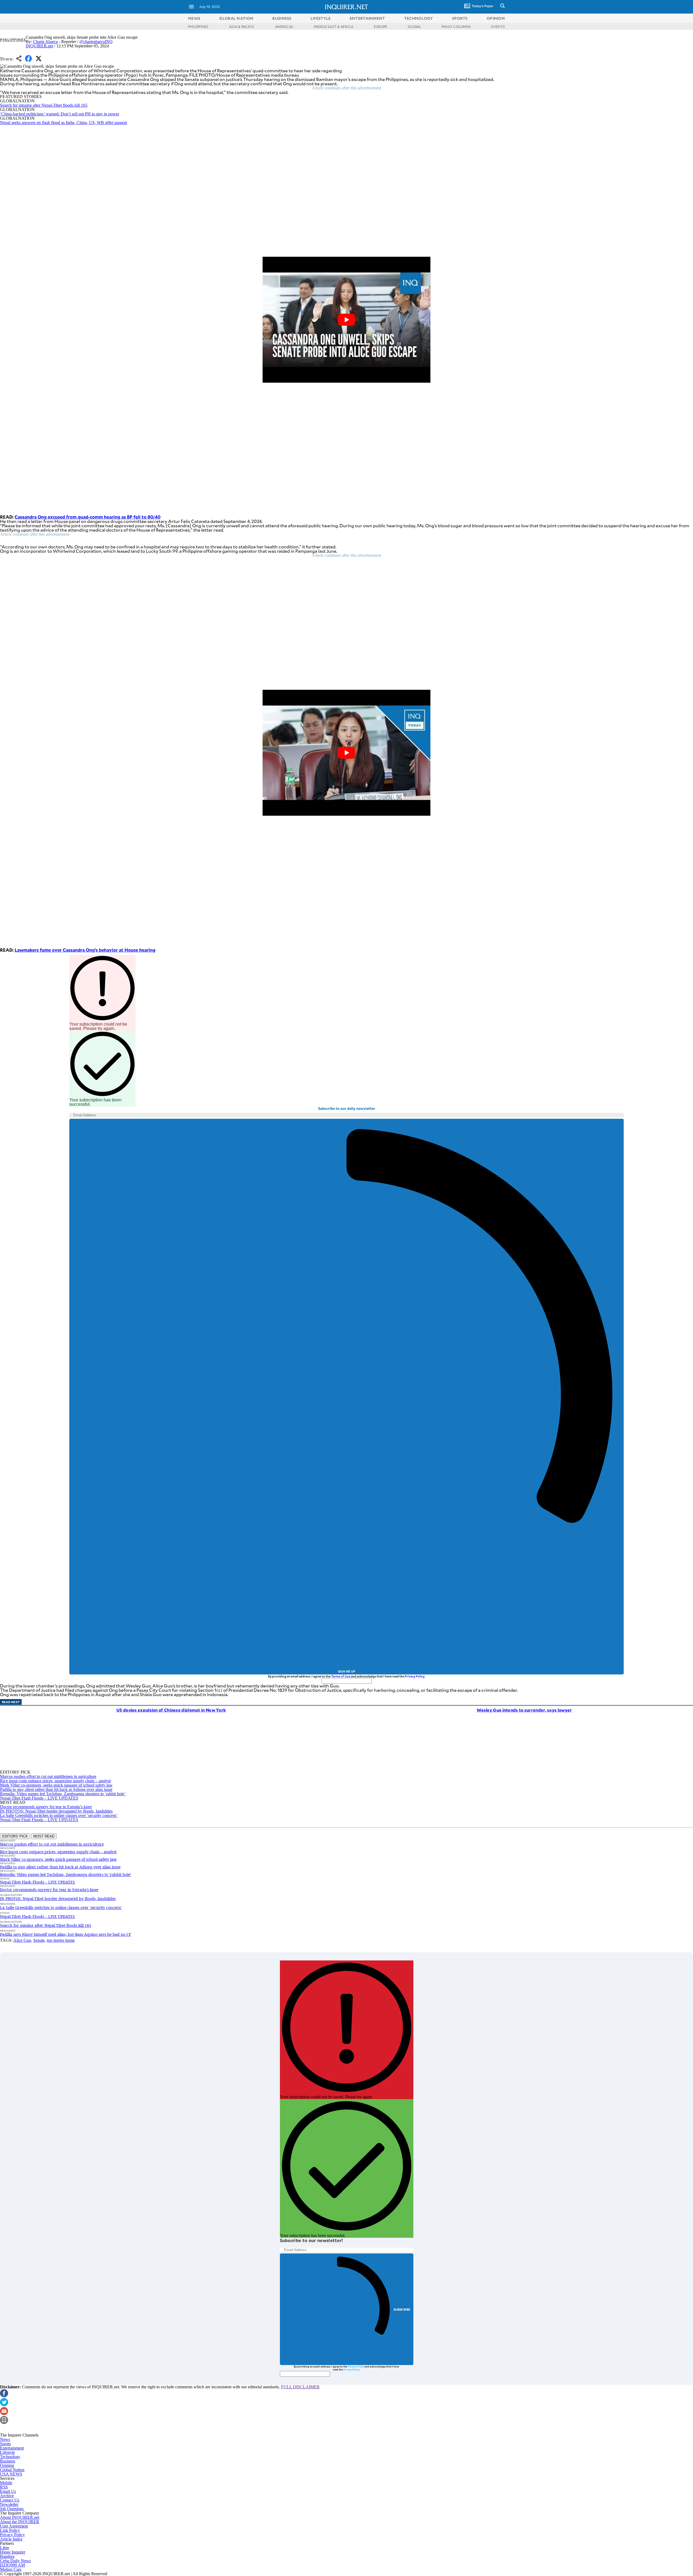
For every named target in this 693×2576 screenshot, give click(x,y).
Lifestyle (7, 2452)
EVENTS (498, 27)
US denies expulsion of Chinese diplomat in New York (171, 1710)
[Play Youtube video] (346, 320)
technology (419, 18)
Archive (7, 2496)
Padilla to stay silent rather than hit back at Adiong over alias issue (56, 1789)
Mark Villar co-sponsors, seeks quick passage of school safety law (56, 1785)
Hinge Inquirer (13, 2552)
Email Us (8, 2491)
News (194, 18)
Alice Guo (22, 1940)
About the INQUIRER (20, 2522)
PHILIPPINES (198, 27)
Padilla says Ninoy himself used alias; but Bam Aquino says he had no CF (66, 1934)
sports (460, 18)
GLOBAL (414, 27)
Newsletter (9, 2504)
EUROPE (380, 27)
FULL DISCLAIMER (300, 2387)
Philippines (13, 40)
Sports (5, 2444)
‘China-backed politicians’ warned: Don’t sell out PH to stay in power (60, 114)
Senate (39, 1940)
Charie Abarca (45, 42)
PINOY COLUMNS (456, 27)
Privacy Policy (415, 1676)
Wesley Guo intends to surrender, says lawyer (524, 1710)
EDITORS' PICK (15, 1836)
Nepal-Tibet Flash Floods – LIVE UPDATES (39, 1798)
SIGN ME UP (346, 1671)
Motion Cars (11, 2569)
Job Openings (12, 2509)
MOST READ (44, 1836)
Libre (5, 2548)
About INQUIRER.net (20, 2517)
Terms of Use (341, 1676)
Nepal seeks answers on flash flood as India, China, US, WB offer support (63, 123)
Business (8, 2461)
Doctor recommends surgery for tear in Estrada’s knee (46, 1807)
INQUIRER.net (39, 46)
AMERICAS (284, 27)
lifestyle (321, 18)
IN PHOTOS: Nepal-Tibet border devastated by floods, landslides (56, 1811)
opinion (496, 18)
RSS (4, 2487)
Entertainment (12, 2448)
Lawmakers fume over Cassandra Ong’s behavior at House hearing (85, 950)
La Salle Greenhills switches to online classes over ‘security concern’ (59, 1815)
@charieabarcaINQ (96, 42)
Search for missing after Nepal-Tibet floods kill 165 (44, 105)
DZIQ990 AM (12, 2565)
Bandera (7, 2556)
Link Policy (10, 2530)
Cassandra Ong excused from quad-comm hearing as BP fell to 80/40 (88, 517)
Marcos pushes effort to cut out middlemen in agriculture (48, 1776)
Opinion (7, 2465)
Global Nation (12, 2470)
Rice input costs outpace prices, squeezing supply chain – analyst (55, 1781)
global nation (236, 18)
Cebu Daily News (15, 2561)
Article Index (11, 2539)
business (282, 18)
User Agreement (14, 2526)
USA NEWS (11, 2474)
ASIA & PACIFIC (242, 27)
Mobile (6, 2483)
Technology (10, 2457)
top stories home (61, 1940)
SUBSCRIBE (402, 2309)
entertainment (367, 18)
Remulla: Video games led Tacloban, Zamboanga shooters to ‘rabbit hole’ (63, 1794)
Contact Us (10, 2500)
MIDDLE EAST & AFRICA (334, 27)
